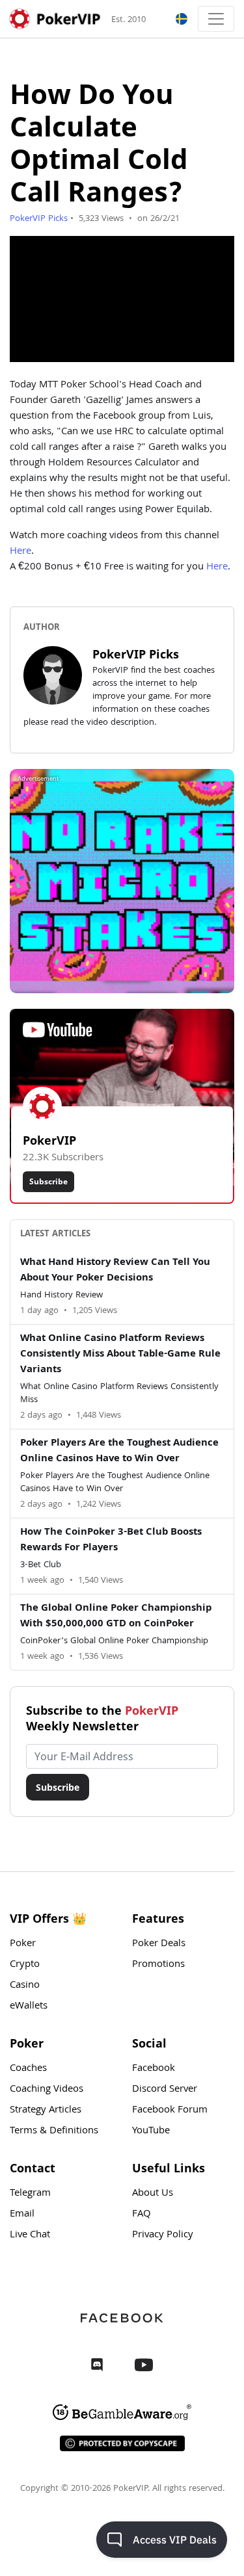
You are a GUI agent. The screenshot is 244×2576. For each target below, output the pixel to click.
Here (20, 552)
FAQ (142, 2215)
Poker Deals (159, 1944)
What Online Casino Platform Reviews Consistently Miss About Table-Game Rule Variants (120, 1355)
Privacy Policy (163, 2235)
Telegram (30, 2194)
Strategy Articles (46, 2111)
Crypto (25, 1965)
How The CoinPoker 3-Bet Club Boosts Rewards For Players (111, 1541)
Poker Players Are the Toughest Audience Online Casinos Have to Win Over (119, 1451)
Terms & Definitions (54, 2131)
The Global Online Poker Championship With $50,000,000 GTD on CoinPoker (116, 1617)
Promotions (158, 1965)
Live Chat (30, 2235)
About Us (153, 2194)
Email (22, 2215)
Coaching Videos (47, 2090)
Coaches (28, 2069)
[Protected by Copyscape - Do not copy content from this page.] (122, 2443)
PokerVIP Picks (39, 219)
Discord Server (165, 2090)
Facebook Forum (170, 2111)
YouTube (151, 2131)
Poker (23, 1944)
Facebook (154, 2069)
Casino (25, 1986)
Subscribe (48, 1181)
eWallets (29, 2007)
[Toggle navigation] (216, 19)
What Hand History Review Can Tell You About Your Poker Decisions (115, 1271)
